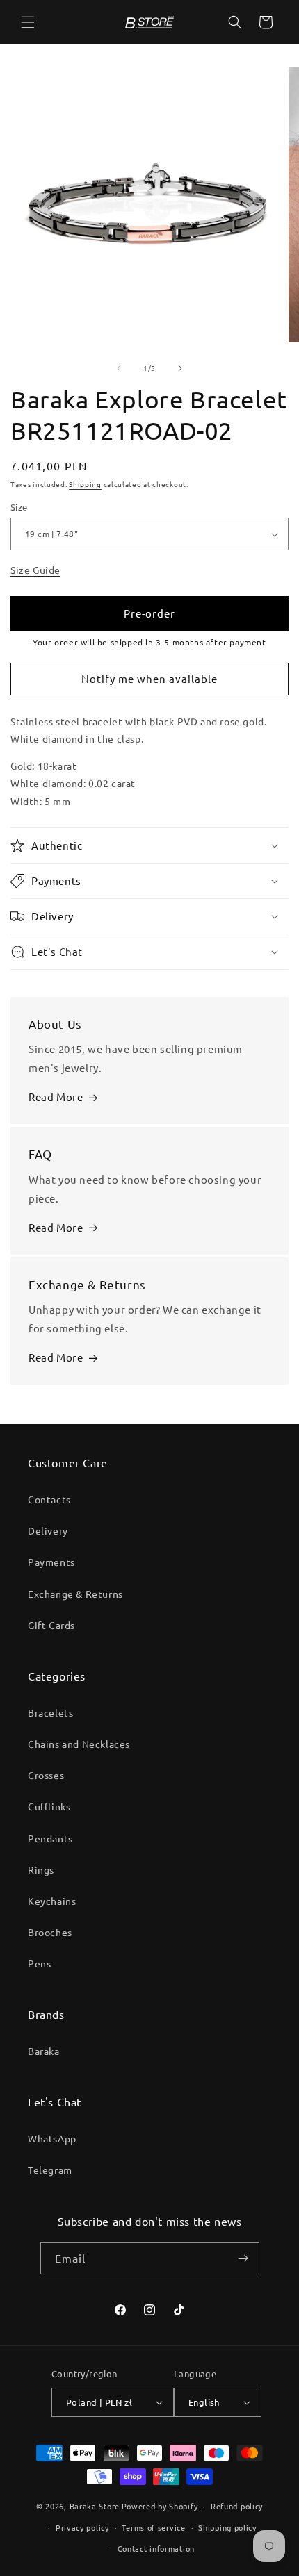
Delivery (48, 1530)
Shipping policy (227, 2527)
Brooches (50, 1932)
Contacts (49, 1499)
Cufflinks (49, 1806)
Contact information (156, 2548)
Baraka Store (95, 2506)
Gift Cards (51, 1625)
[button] (28, 22)
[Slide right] (180, 368)
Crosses (46, 1775)
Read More (56, 1097)
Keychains (52, 1901)
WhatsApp (52, 2138)
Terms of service (153, 2527)
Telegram (50, 2170)
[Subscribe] (243, 2258)
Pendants (50, 1838)
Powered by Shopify (160, 2506)
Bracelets (50, 1712)
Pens (39, 1963)
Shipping (85, 484)
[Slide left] (119, 368)
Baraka (44, 2051)
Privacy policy (82, 2527)
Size (19, 507)
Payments (51, 1562)
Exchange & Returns (75, 1594)
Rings (41, 1869)
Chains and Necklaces (79, 1744)
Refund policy (237, 2506)
